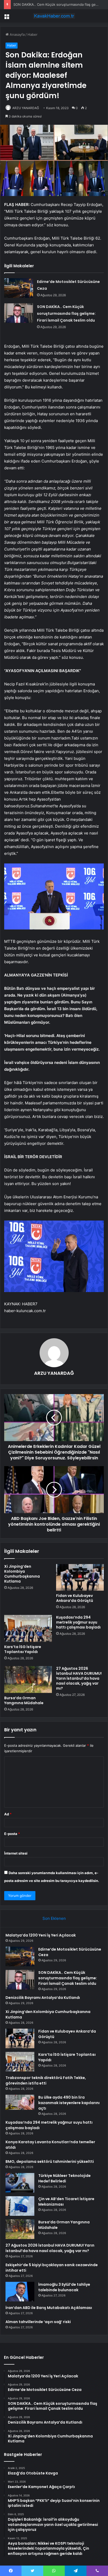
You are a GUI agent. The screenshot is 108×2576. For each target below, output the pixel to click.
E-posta (12, 1834)
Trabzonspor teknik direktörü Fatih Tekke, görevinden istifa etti (46, 2080)
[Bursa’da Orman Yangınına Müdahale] (28, 1680)
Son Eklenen (54, 1918)
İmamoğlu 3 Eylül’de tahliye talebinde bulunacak (64, 2287)
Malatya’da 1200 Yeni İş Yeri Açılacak (41, 1935)
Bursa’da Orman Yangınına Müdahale (24, 1700)
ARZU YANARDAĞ (26, 108)
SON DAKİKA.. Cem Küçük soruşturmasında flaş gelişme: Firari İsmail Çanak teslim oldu (66, 313)
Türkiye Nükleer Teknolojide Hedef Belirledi (64, 2178)
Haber (33, 34)
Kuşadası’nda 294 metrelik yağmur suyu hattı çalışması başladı (78, 1622)
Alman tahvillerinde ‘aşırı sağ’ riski (38, 2322)
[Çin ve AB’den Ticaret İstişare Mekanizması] (20, 2206)
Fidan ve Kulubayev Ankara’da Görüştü (75, 1598)
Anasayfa (17, 34)
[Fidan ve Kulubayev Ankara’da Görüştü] (80, 1577)
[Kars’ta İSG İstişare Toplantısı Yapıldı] (28, 1628)
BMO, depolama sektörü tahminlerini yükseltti (50, 2162)
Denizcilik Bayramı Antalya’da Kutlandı (43, 1998)
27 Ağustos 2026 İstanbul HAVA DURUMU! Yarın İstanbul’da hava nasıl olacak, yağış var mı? (79, 1678)
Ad (8, 1814)
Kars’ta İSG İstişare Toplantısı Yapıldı (23, 1649)
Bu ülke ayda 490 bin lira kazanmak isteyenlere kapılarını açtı (69, 2103)
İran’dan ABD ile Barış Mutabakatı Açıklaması (49, 2308)
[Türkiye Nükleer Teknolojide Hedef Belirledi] (20, 2183)
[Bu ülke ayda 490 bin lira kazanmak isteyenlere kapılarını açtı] (20, 2102)
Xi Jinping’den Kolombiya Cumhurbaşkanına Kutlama (22, 1574)
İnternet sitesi (16, 1853)
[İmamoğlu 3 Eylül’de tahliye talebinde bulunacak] (20, 2292)
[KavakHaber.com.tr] (54, 16)
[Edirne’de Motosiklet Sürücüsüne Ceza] (19, 288)
